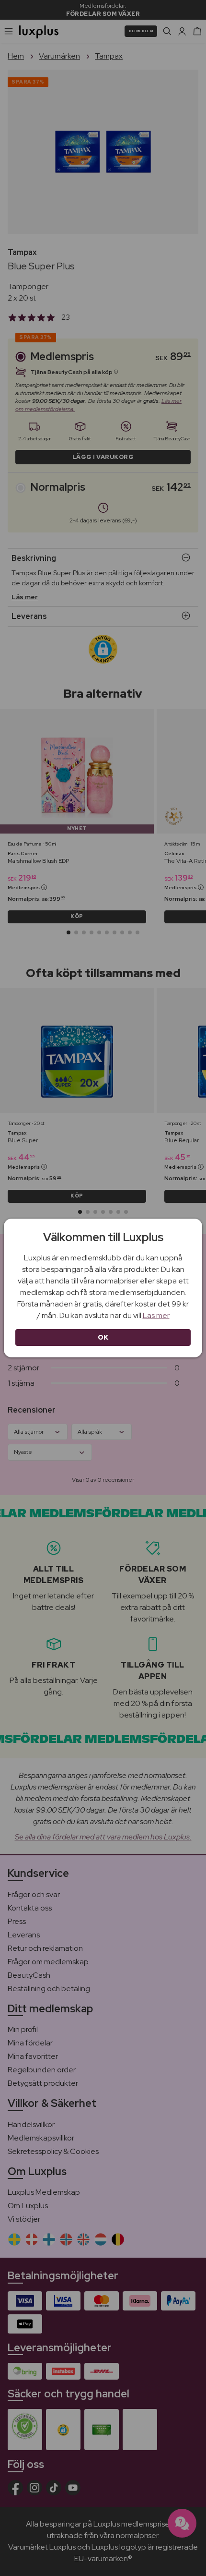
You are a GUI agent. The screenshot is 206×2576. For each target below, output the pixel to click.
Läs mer (156, 1315)
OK (103, 1337)
